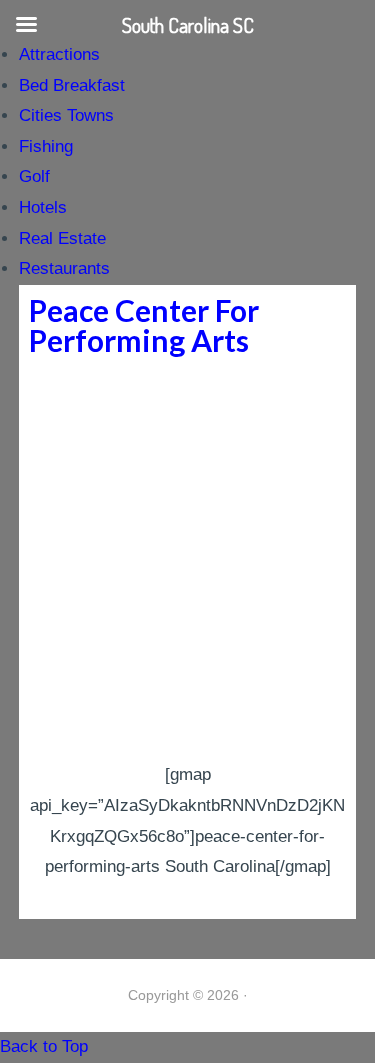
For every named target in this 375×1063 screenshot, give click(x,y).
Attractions (59, 54)
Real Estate (62, 238)
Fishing (46, 146)
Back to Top (44, 1046)
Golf (34, 176)
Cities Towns (66, 115)
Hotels (43, 207)
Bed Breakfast (72, 85)
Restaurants (64, 268)
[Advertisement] (187, 562)
